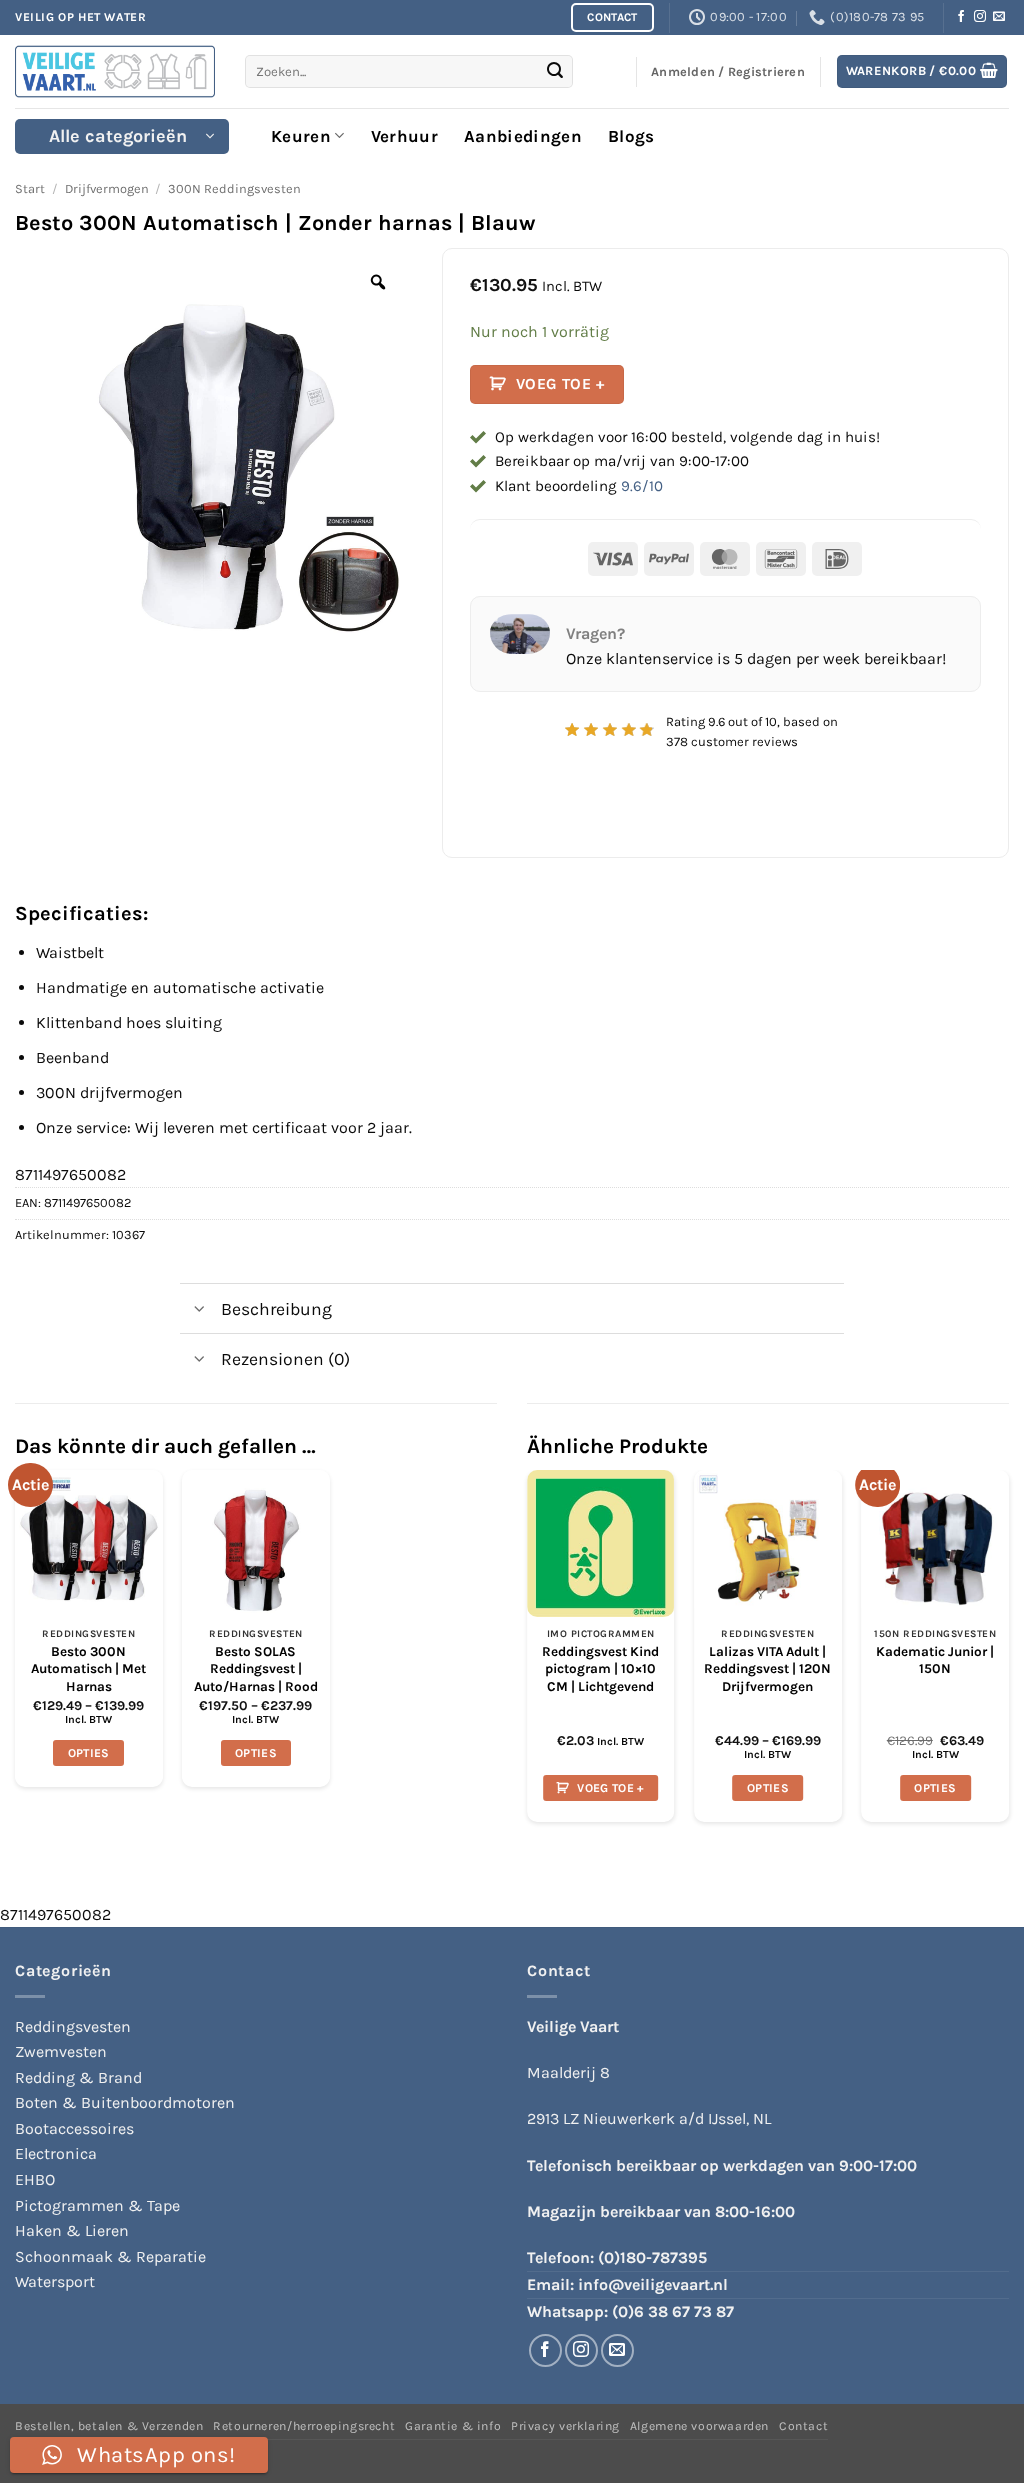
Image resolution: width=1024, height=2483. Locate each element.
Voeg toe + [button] (610, 1788)
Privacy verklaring (565, 2426)
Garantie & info (453, 2426)
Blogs (631, 136)
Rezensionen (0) (285, 1359)
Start (30, 188)
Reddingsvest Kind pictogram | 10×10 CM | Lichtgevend (600, 1669)
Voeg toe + (560, 384)
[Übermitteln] (555, 72)
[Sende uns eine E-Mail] (999, 17)
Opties (89, 1753)
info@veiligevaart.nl (653, 2284)
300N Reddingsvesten (234, 188)
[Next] (1008, 1654)
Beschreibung (276, 1309)
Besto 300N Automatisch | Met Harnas (88, 1669)
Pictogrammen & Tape (97, 2205)
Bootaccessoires (74, 2128)
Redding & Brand (78, 2077)
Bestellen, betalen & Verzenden (109, 2426)
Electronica (56, 2153)
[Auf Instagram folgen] (980, 17)
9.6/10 (642, 486)
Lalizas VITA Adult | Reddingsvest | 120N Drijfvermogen (767, 1669)
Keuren (301, 136)
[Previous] (528, 1654)
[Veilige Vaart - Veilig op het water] (115, 71)
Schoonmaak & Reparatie (110, 2256)
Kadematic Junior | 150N (935, 1660)
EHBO (35, 2179)
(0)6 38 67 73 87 (673, 2311)
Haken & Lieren (72, 2230)
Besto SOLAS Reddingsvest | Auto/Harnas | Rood (256, 1669)
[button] (922, 71)
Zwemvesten (61, 2051)
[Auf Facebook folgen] (961, 17)
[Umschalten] (199, 1310)
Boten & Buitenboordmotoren (125, 2102)
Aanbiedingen (523, 136)
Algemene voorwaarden (699, 2426)
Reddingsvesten (73, 2026)
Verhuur (404, 136)
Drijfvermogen (107, 188)
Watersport (55, 2281)
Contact (803, 2426)
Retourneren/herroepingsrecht (304, 2426)
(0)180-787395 (652, 2257)
